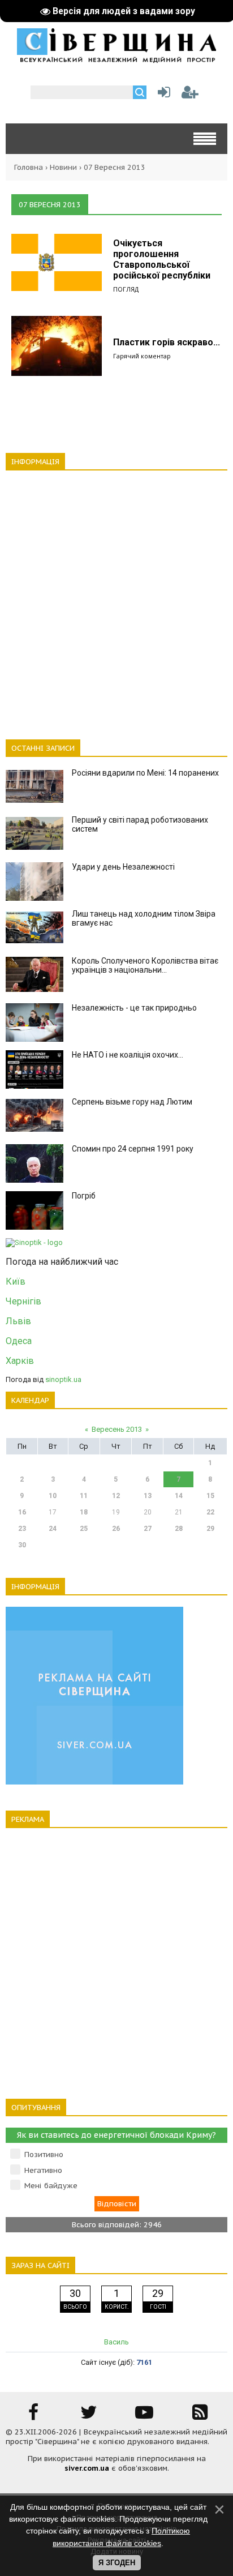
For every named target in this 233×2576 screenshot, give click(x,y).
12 (116, 1496)
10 (53, 1496)
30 (22, 1545)
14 (179, 1496)
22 (210, 1512)
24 (53, 1529)
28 (179, 1529)
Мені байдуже (51, 2186)
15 (210, 1496)
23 (22, 1529)
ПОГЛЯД (126, 289)
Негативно (43, 2170)
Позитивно (44, 2154)
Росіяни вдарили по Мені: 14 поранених (145, 773)
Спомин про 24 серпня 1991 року (133, 1149)
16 (22, 1512)
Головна (29, 167)
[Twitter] (89, 2416)
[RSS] (200, 2416)
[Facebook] (33, 2416)
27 (148, 1529)
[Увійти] (162, 95)
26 (116, 1529)
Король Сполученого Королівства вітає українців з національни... (145, 965)
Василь (116, 2342)
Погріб (84, 1196)
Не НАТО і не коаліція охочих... (128, 1055)
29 (210, 1529)
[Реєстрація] (190, 95)
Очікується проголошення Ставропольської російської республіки (162, 259)
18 (84, 1512)
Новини (63, 167)
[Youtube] (144, 2416)
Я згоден (117, 2563)
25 (84, 1529)
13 (148, 1496)
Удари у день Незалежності (123, 867)
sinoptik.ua (63, 1379)
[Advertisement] (116, 598)
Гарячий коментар (142, 356)
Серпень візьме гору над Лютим (132, 1102)
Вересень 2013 (117, 1429)
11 (84, 1496)
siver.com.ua (87, 2468)
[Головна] (116, 59)
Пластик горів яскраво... (167, 342)
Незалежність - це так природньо (134, 1008)
